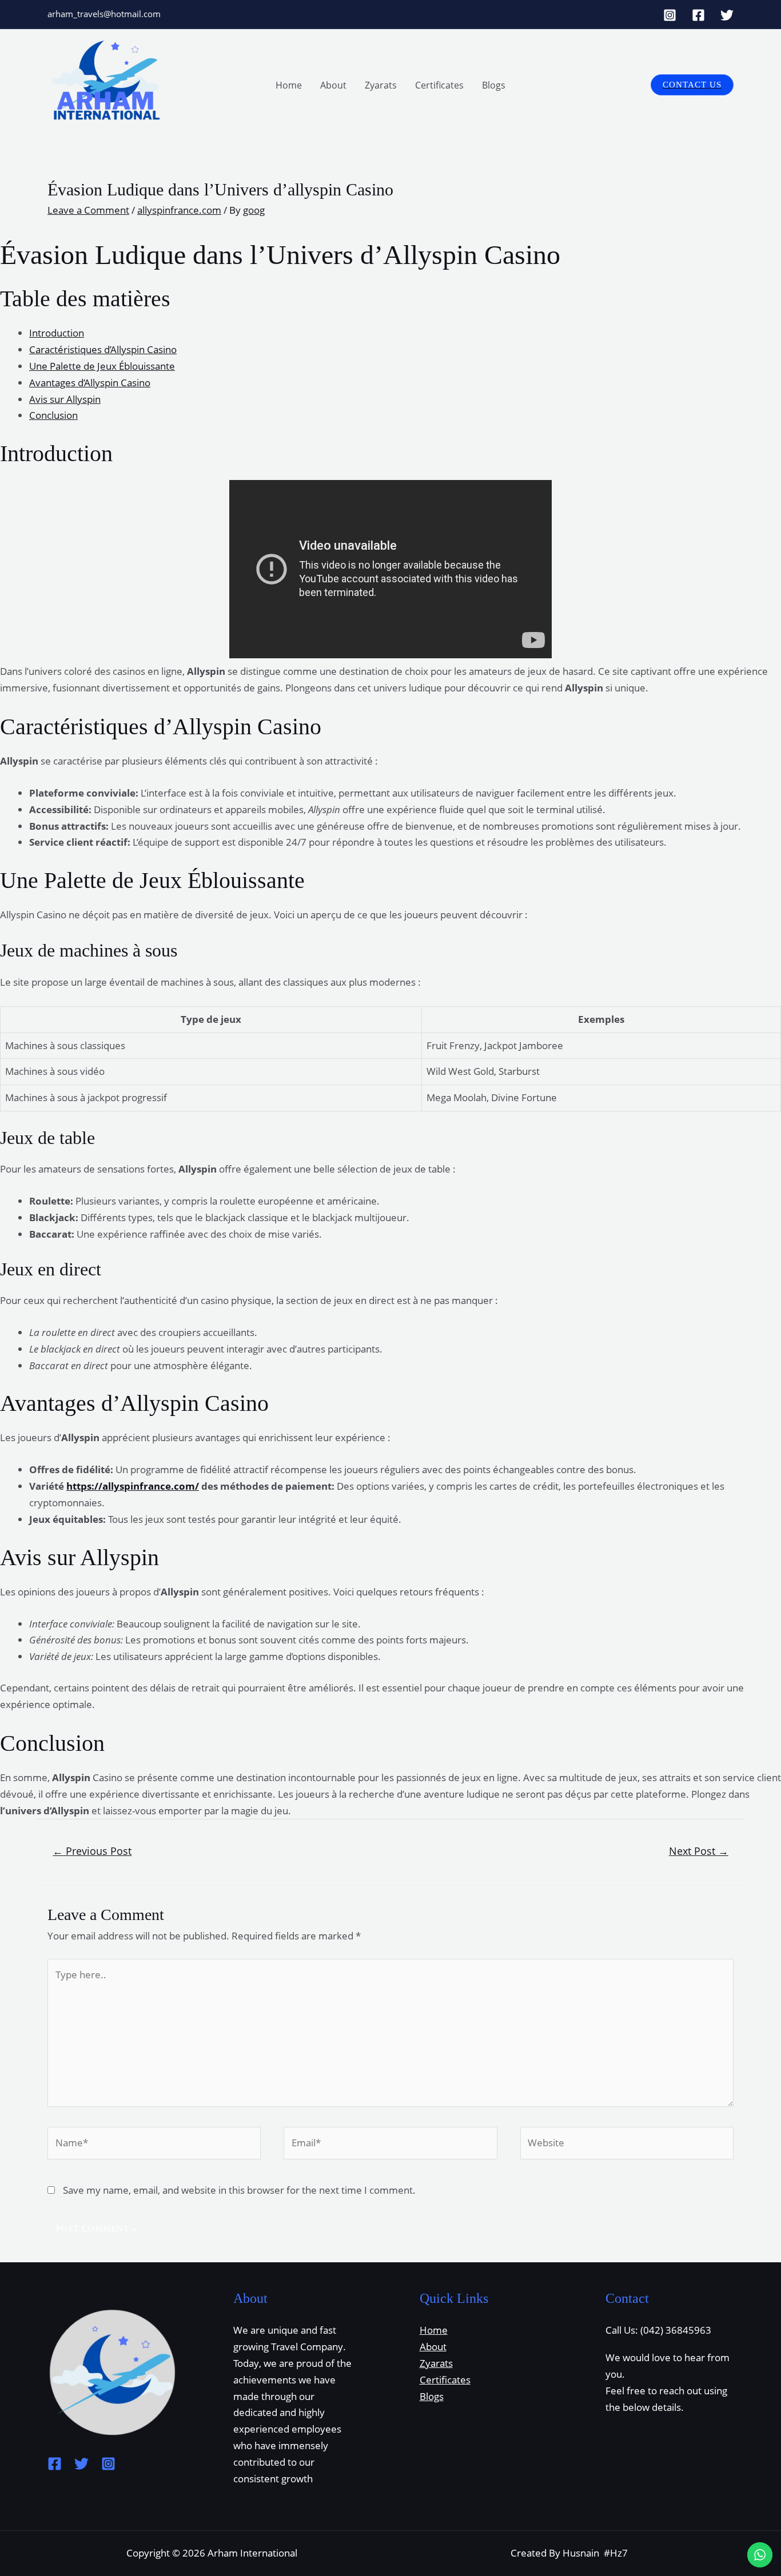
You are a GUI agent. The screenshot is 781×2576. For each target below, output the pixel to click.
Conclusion (53, 415)
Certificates (439, 85)
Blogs (494, 85)
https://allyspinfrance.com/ (133, 1486)
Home (289, 85)
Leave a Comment (88, 210)
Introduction (57, 333)
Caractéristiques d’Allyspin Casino (103, 349)
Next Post (699, 1851)
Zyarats (381, 85)
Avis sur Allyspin (65, 399)
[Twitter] (727, 15)
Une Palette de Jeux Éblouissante (102, 366)
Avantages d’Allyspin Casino (90, 383)
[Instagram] (670, 15)
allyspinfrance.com (179, 210)
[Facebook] (698, 15)
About (333, 85)
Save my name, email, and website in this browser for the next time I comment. (239, 2190)
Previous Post (92, 1851)
